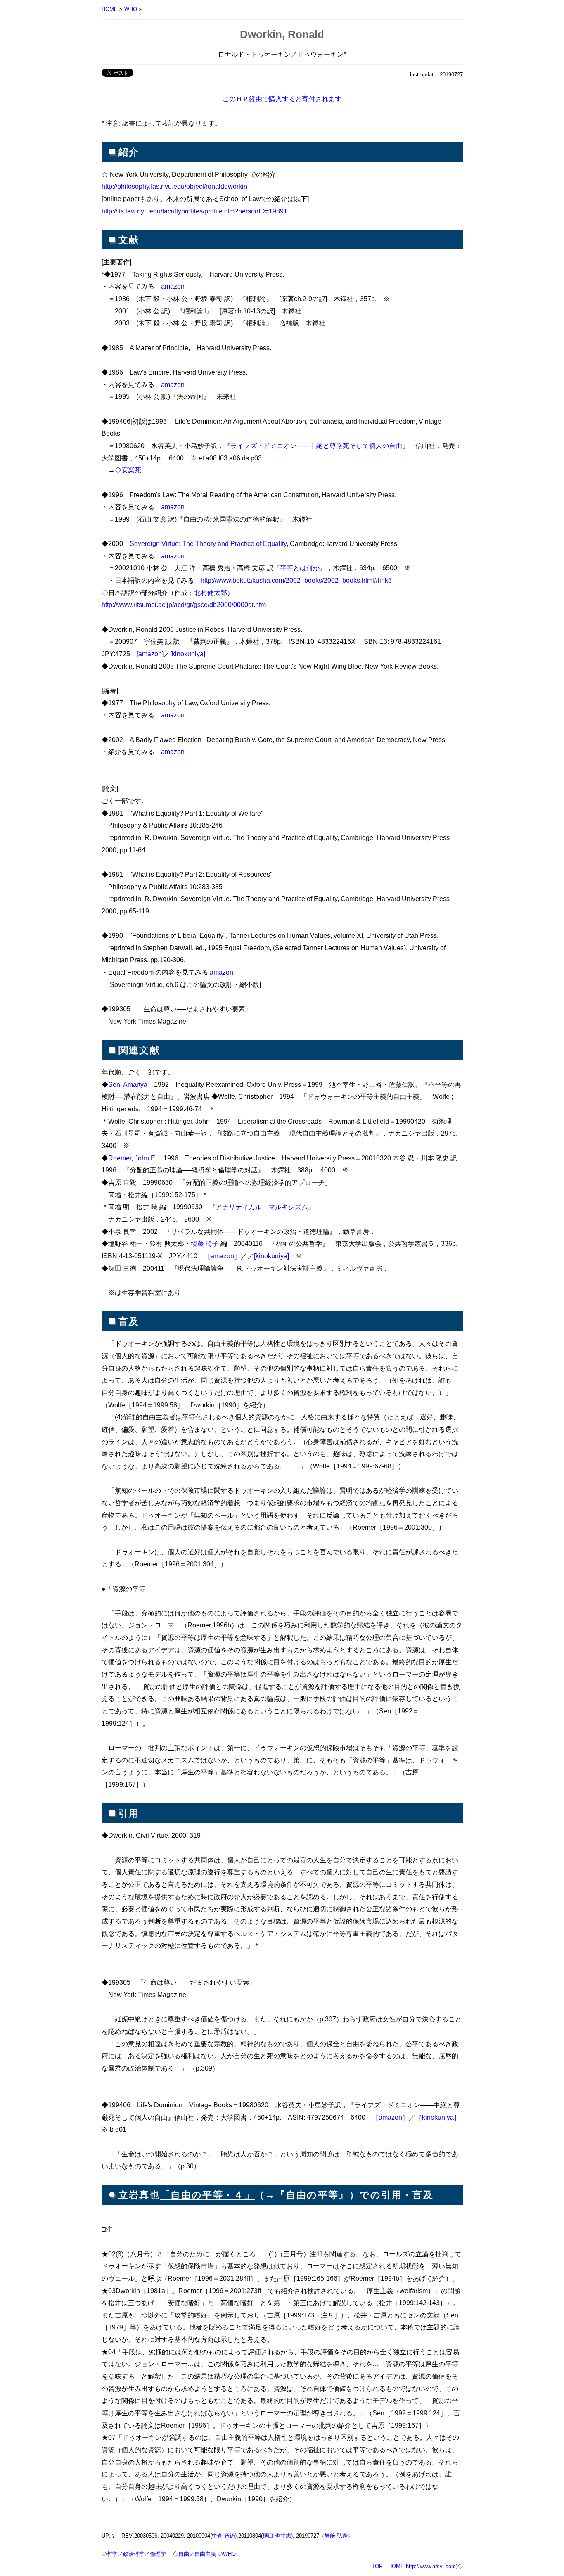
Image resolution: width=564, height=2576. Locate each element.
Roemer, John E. (133, 1158)
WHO (131, 9)
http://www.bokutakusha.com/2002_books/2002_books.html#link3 (296, 580)
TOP (377, 2566)
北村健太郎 (211, 593)
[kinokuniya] (188, 654)
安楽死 (131, 470)
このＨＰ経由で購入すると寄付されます (282, 99)
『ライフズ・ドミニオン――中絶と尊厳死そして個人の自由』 (316, 446)
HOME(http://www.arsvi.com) (423, 2566)
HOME (110, 9)
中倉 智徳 (223, 2536)
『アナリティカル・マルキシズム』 (262, 1207)
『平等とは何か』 (300, 568)
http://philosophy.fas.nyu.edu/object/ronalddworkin (174, 186)
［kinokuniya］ (438, 2117)
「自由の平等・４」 (207, 2195)
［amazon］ (222, 1256)
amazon (173, 286)
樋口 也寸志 (277, 2536)
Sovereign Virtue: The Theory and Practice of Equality (208, 543)
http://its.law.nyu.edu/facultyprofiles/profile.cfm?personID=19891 (194, 211)
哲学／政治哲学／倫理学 (136, 2554)
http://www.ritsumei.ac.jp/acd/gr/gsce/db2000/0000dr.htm (184, 605)
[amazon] (150, 654)
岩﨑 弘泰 (336, 2536)
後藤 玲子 (205, 1243)
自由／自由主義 (197, 2554)
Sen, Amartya (128, 1084)
